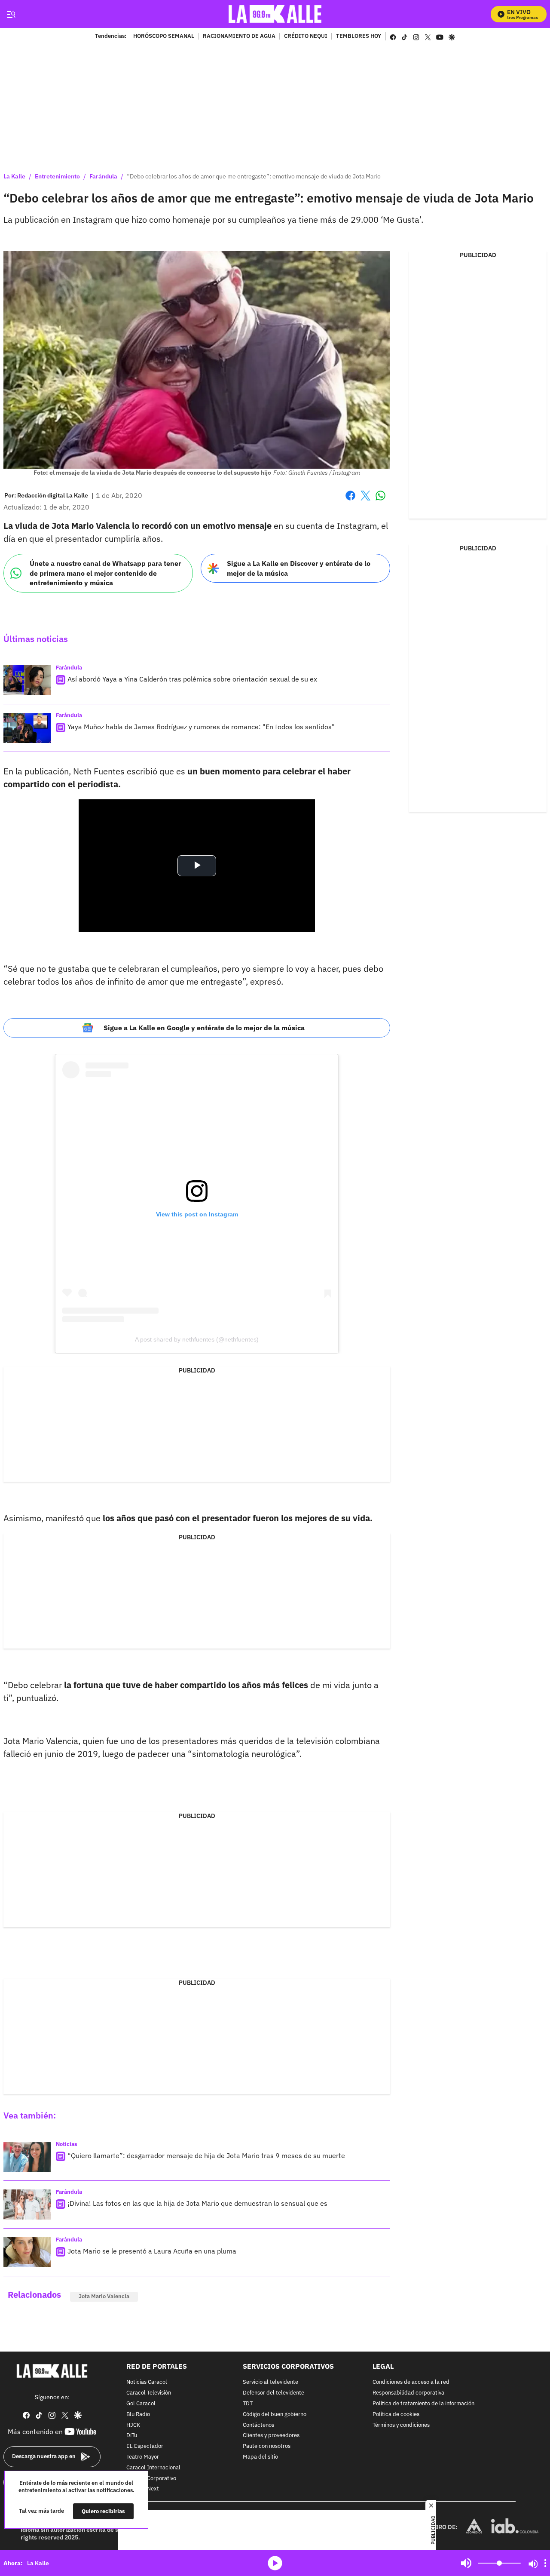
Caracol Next (143, 2489)
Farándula (103, 176)
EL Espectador (145, 2446)
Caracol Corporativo (151, 2479)
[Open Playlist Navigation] (545, 2563)
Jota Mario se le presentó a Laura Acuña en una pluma (152, 2251)
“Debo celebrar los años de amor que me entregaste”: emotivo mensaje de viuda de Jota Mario (254, 176)
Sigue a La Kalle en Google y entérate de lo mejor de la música (204, 1028)
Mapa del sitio (260, 2457)
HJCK (133, 2425)
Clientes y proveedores (271, 2436)
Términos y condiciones (401, 2425)
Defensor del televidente (273, 2393)
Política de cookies (396, 2415)
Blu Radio (138, 2415)
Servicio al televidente (270, 2383)
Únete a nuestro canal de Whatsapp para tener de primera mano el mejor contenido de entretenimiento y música (105, 573)
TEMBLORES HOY (359, 37)
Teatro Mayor (143, 2457)
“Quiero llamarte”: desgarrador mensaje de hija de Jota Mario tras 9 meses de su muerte (206, 2155)
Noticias (67, 2144)
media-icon (275, 2563)
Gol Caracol (141, 2404)
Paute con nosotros (267, 2446)
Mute (466, 2563)
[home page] (275, 14)
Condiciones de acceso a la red (411, 2383)
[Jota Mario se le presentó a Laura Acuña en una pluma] (27, 2252)
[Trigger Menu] (11, 14)
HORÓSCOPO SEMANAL (164, 37)
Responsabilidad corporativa (408, 2393)
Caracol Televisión (149, 2393)
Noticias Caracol (147, 2383)
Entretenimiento (57, 176)
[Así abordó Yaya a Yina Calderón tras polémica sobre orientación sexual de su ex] (27, 680)
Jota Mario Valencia (104, 2296)
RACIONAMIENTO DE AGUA (239, 37)
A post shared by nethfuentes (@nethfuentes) (197, 1339)
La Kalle (14, 176)
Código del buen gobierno (275, 2415)
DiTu (132, 2436)
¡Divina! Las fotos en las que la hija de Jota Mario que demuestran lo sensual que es (197, 2203)
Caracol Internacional (153, 2468)
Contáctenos (258, 2425)
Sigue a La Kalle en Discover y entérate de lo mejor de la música (299, 568)
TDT (248, 2404)
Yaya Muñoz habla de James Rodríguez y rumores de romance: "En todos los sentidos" (201, 727)
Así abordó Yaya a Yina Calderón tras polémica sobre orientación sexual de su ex (192, 679)
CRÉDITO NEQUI (306, 37)
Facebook (350, 501)
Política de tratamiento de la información (423, 2404)
